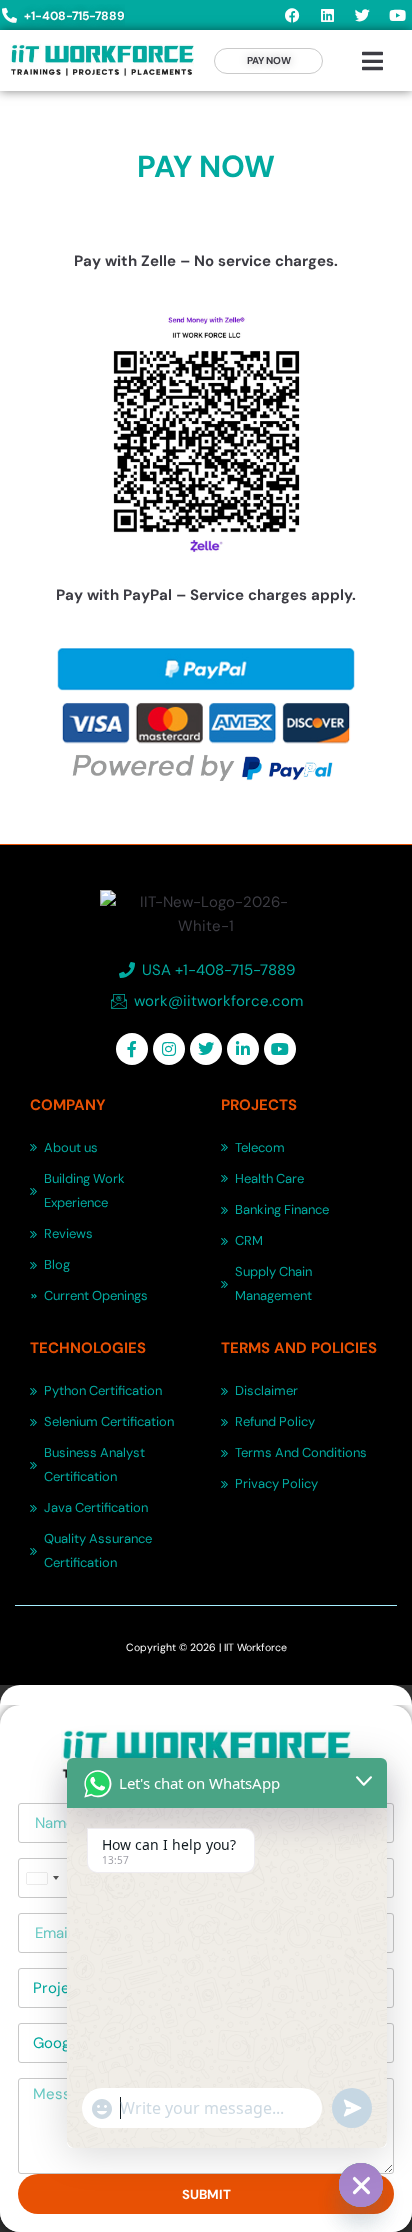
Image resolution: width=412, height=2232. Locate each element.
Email (36, 1905)
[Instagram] (169, 1049)
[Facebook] (292, 15)
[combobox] (42, 1878)
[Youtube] (397, 15)
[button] (373, 61)
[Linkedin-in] (243, 1049)
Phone (40, 1850)
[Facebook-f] (132, 1049)
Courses (48, 1960)
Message (49, 2070)
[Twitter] (362, 15)
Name (38, 1795)
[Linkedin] (327, 15)
